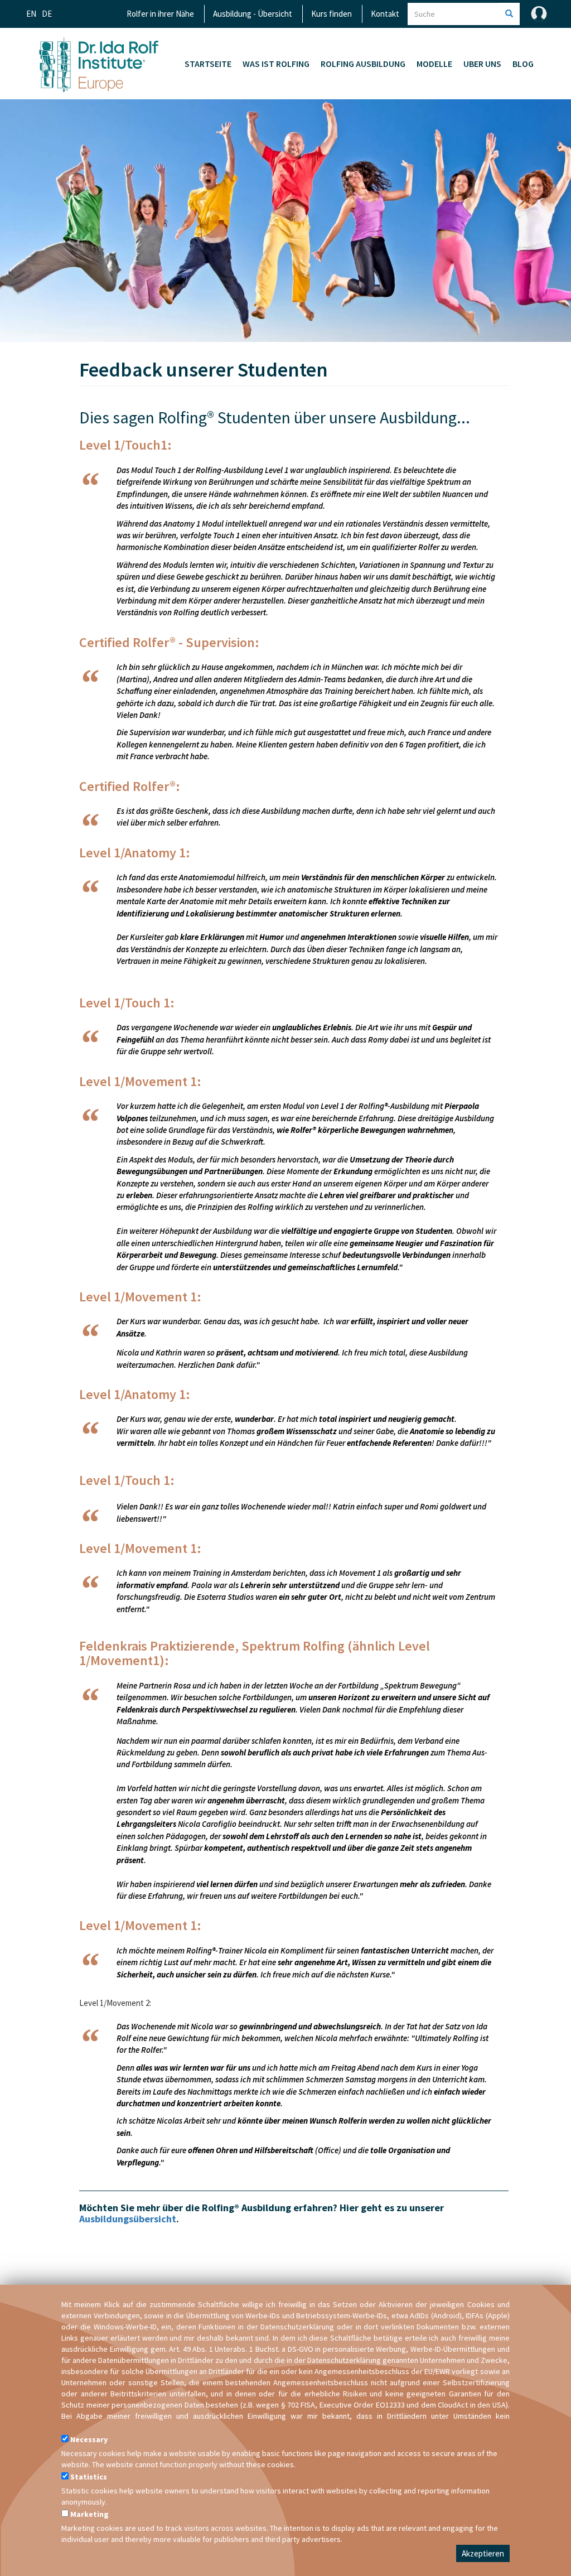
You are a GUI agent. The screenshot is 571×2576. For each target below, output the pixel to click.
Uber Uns (482, 64)
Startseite (208, 64)
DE (47, 14)
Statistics (89, 2477)
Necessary (89, 2439)
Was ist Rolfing (276, 64)
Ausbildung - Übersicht (253, 14)
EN (31, 14)
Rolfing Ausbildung (363, 64)
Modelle (434, 64)
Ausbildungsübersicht (128, 2219)
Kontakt (385, 14)
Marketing (89, 2514)
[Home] (99, 64)
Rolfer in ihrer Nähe (160, 14)
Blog (523, 64)
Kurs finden (332, 14)
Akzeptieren (483, 2553)
